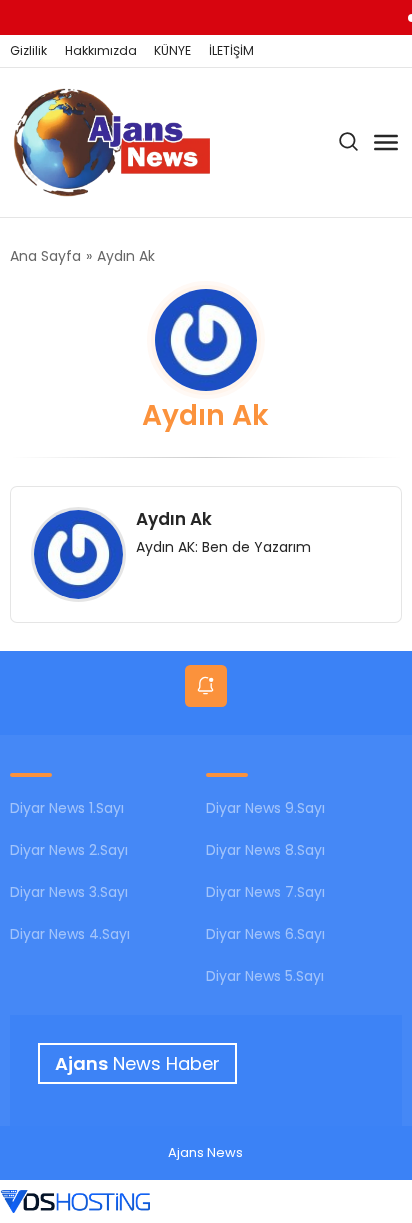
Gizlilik (28, 50)
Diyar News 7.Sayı (265, 892)
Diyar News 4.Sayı (70, 934)
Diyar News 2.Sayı (69, 850)
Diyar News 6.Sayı (265, 934)
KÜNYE (172, 50)
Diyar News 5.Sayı (265, 976)
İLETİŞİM (231, 50)
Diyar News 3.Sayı (69, 892)
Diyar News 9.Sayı (265, 808)
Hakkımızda (101, 50)
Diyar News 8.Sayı (265, 850)
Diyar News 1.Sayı (67, 808)
